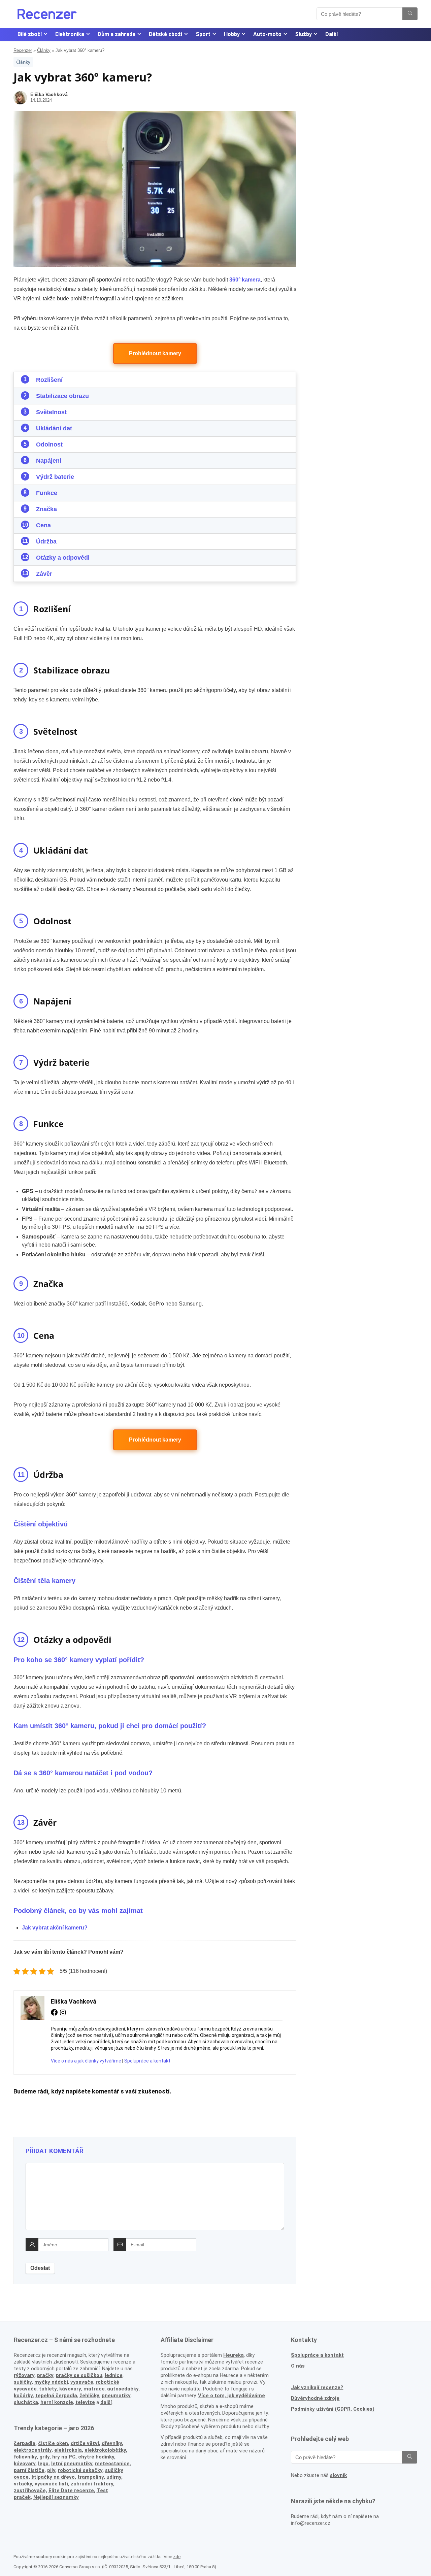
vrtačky (23, 2484)
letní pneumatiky (72, 2464)
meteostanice (112, 2464)
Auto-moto (267, 34)
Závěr (44, 574)
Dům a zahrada (117, 34)
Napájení (49, 461)
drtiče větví (85, 2443)
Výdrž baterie (55, 477)
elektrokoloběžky (105, 2450)
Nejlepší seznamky (56, 2497)
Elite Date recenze (71, 2490)
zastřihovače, (30, 2490)
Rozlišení (49, 380)
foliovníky (25, 2457)
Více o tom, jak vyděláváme (231, 2396)
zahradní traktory (92, 2484)
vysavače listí (51, 2484)
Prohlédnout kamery (155, 353)
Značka (46, 509)
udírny (114, 2477)
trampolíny (91, 2477)
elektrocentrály (33, 2450)
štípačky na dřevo (53, 2477)
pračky (45, 2375)
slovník (338, 2475)
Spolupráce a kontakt (147, 2061)
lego (43, 2464)
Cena (43, 525)
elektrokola (68, 2450)
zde (177, 2557)
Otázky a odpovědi (63, 558)
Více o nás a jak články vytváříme (86, 2061)
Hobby (232, 34)
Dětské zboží (165, 34)
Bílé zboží (30, 34)
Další (331, 34)
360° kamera (245, 280)
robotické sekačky (80, 2470)
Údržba (46, 541)
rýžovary (24, 2375)
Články (44, 50)
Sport (203, 34)
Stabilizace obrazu (62, 396)
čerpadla (25, 2443)
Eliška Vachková (49, 94)
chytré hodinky (96, 2457)
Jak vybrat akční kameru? (55, 1928)
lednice (114, 2375)
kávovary (25, 2464)
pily (51, 2470)
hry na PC (64, 2457)
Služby (303, 34)
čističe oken (53, 2443)
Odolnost (49, 444)
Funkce (47, 493)
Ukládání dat (54, 428)
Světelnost (51, 412)
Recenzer (23, 50)
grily (44, 2457)
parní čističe (29, 2470)
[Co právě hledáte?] (410, 14)
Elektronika (70, 34)
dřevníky (112, 2443)
